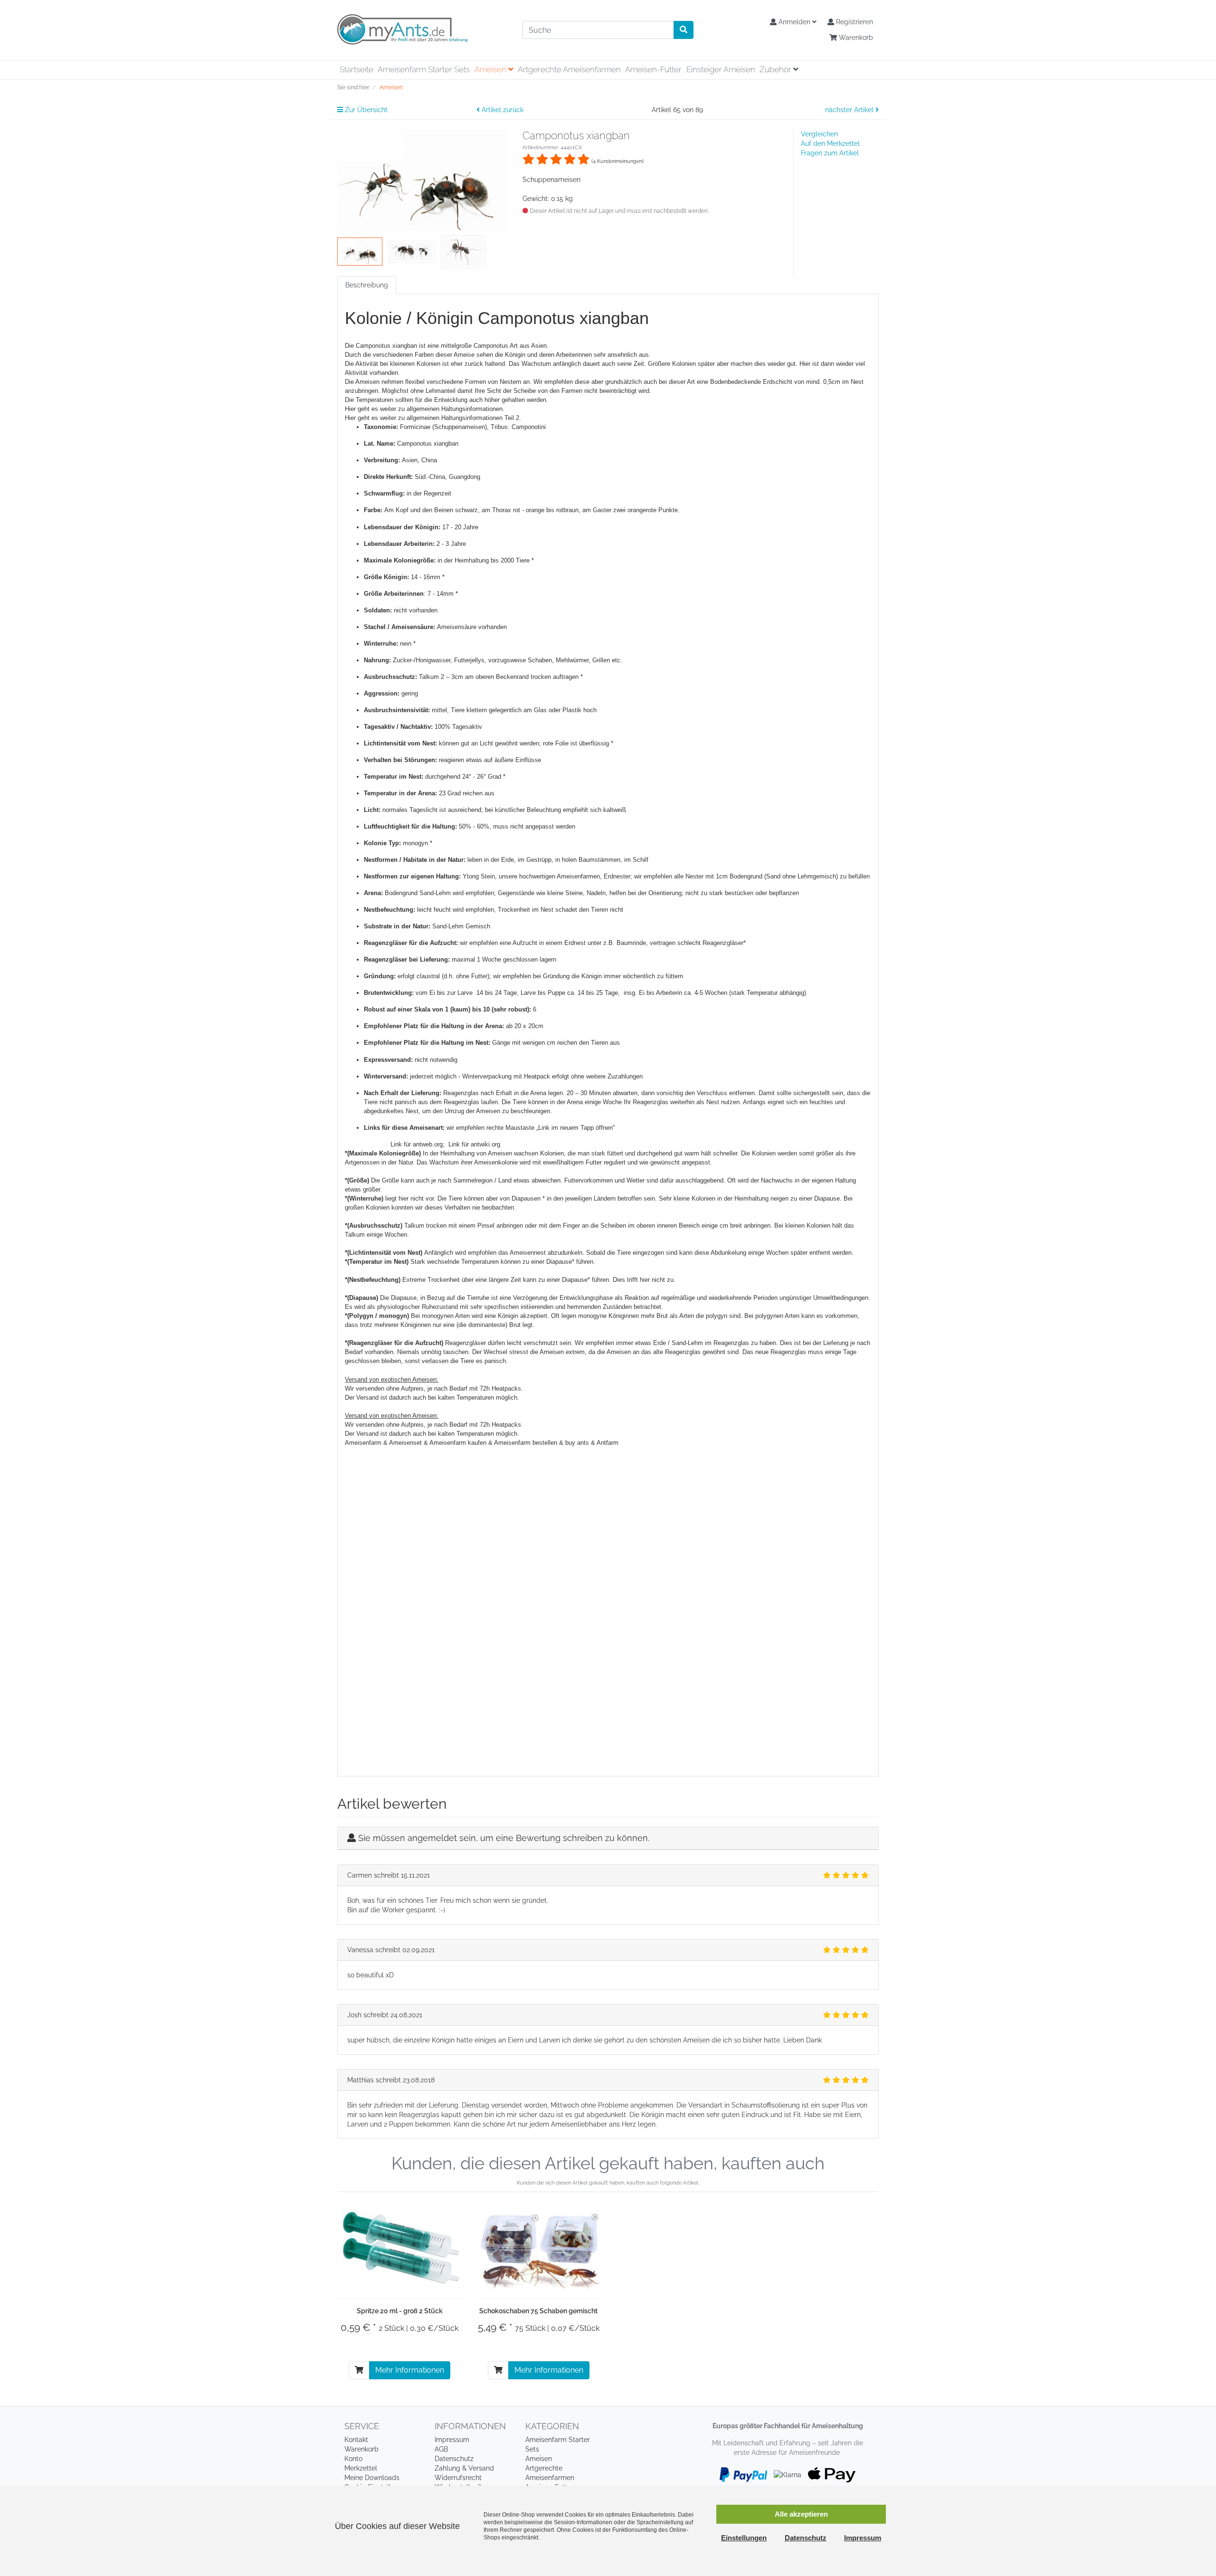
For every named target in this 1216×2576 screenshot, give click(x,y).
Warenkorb (855, 38)
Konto (353, 2459)
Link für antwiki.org (474, 1144)
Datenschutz (454, 2459)
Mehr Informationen (410, 2370)
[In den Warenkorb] (359, 2370)
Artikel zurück (502, 110)
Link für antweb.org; (419, 1144)
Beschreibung (367, 285)
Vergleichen (819, 134)
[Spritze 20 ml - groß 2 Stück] (400, 2250)
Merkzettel (361, 2468)
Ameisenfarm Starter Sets (424, 69)
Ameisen (491, 69)
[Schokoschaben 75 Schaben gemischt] (539, 2250)
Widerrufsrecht (458, 2478)
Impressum (452, 2440)
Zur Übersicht (365, 110)
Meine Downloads (372, 2478)
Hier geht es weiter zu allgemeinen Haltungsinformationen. (425, 409)
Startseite (356, 69)
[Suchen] (684, 30)
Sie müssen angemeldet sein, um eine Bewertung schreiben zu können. (504, 1838)
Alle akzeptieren (801, 2514)
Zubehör (776, 69)
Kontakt (356, 2440)
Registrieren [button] (854, 22)
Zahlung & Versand (464, 2468)
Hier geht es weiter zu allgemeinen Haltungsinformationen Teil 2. (433, 418)
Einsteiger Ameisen (721, 69)
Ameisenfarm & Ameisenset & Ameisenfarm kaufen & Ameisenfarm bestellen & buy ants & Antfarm (482, 1443)
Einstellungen (744, 2538)
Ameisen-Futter (653, 69)
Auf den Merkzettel (830, 143)
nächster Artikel (850, 110)
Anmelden (794, 22)
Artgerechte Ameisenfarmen (569, 69)
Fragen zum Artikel (830, 153)
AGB (441, 2449)
